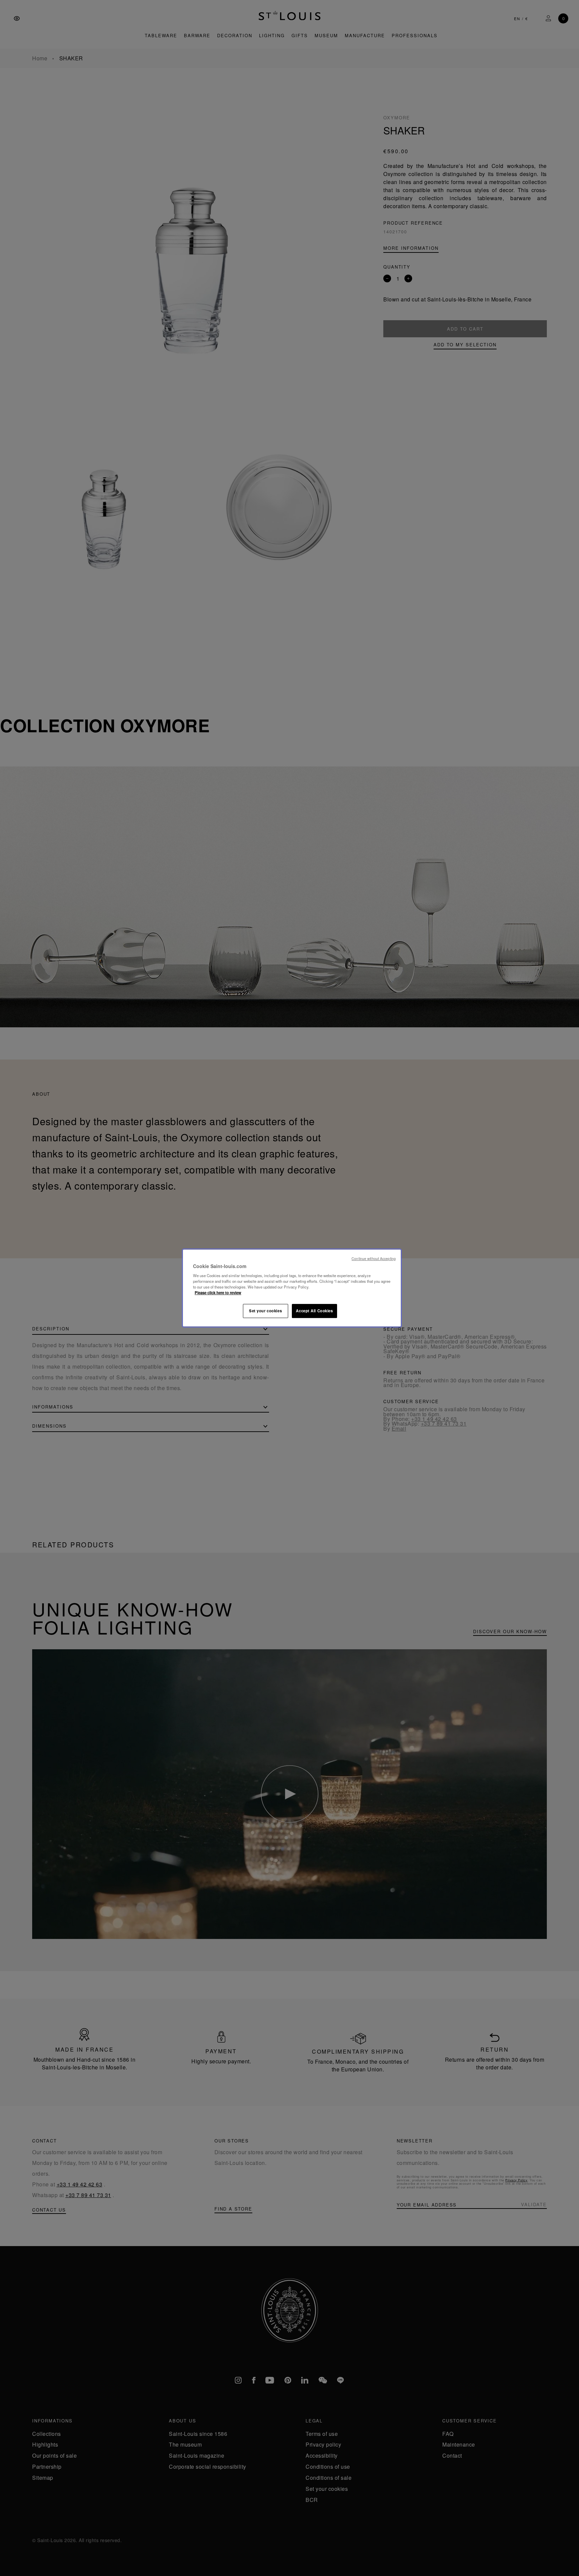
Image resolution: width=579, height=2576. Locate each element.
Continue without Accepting (374, 1258)
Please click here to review (218, 1293)
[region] (292, 1288)
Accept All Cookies (314, 1311)
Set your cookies (265, 1311)
